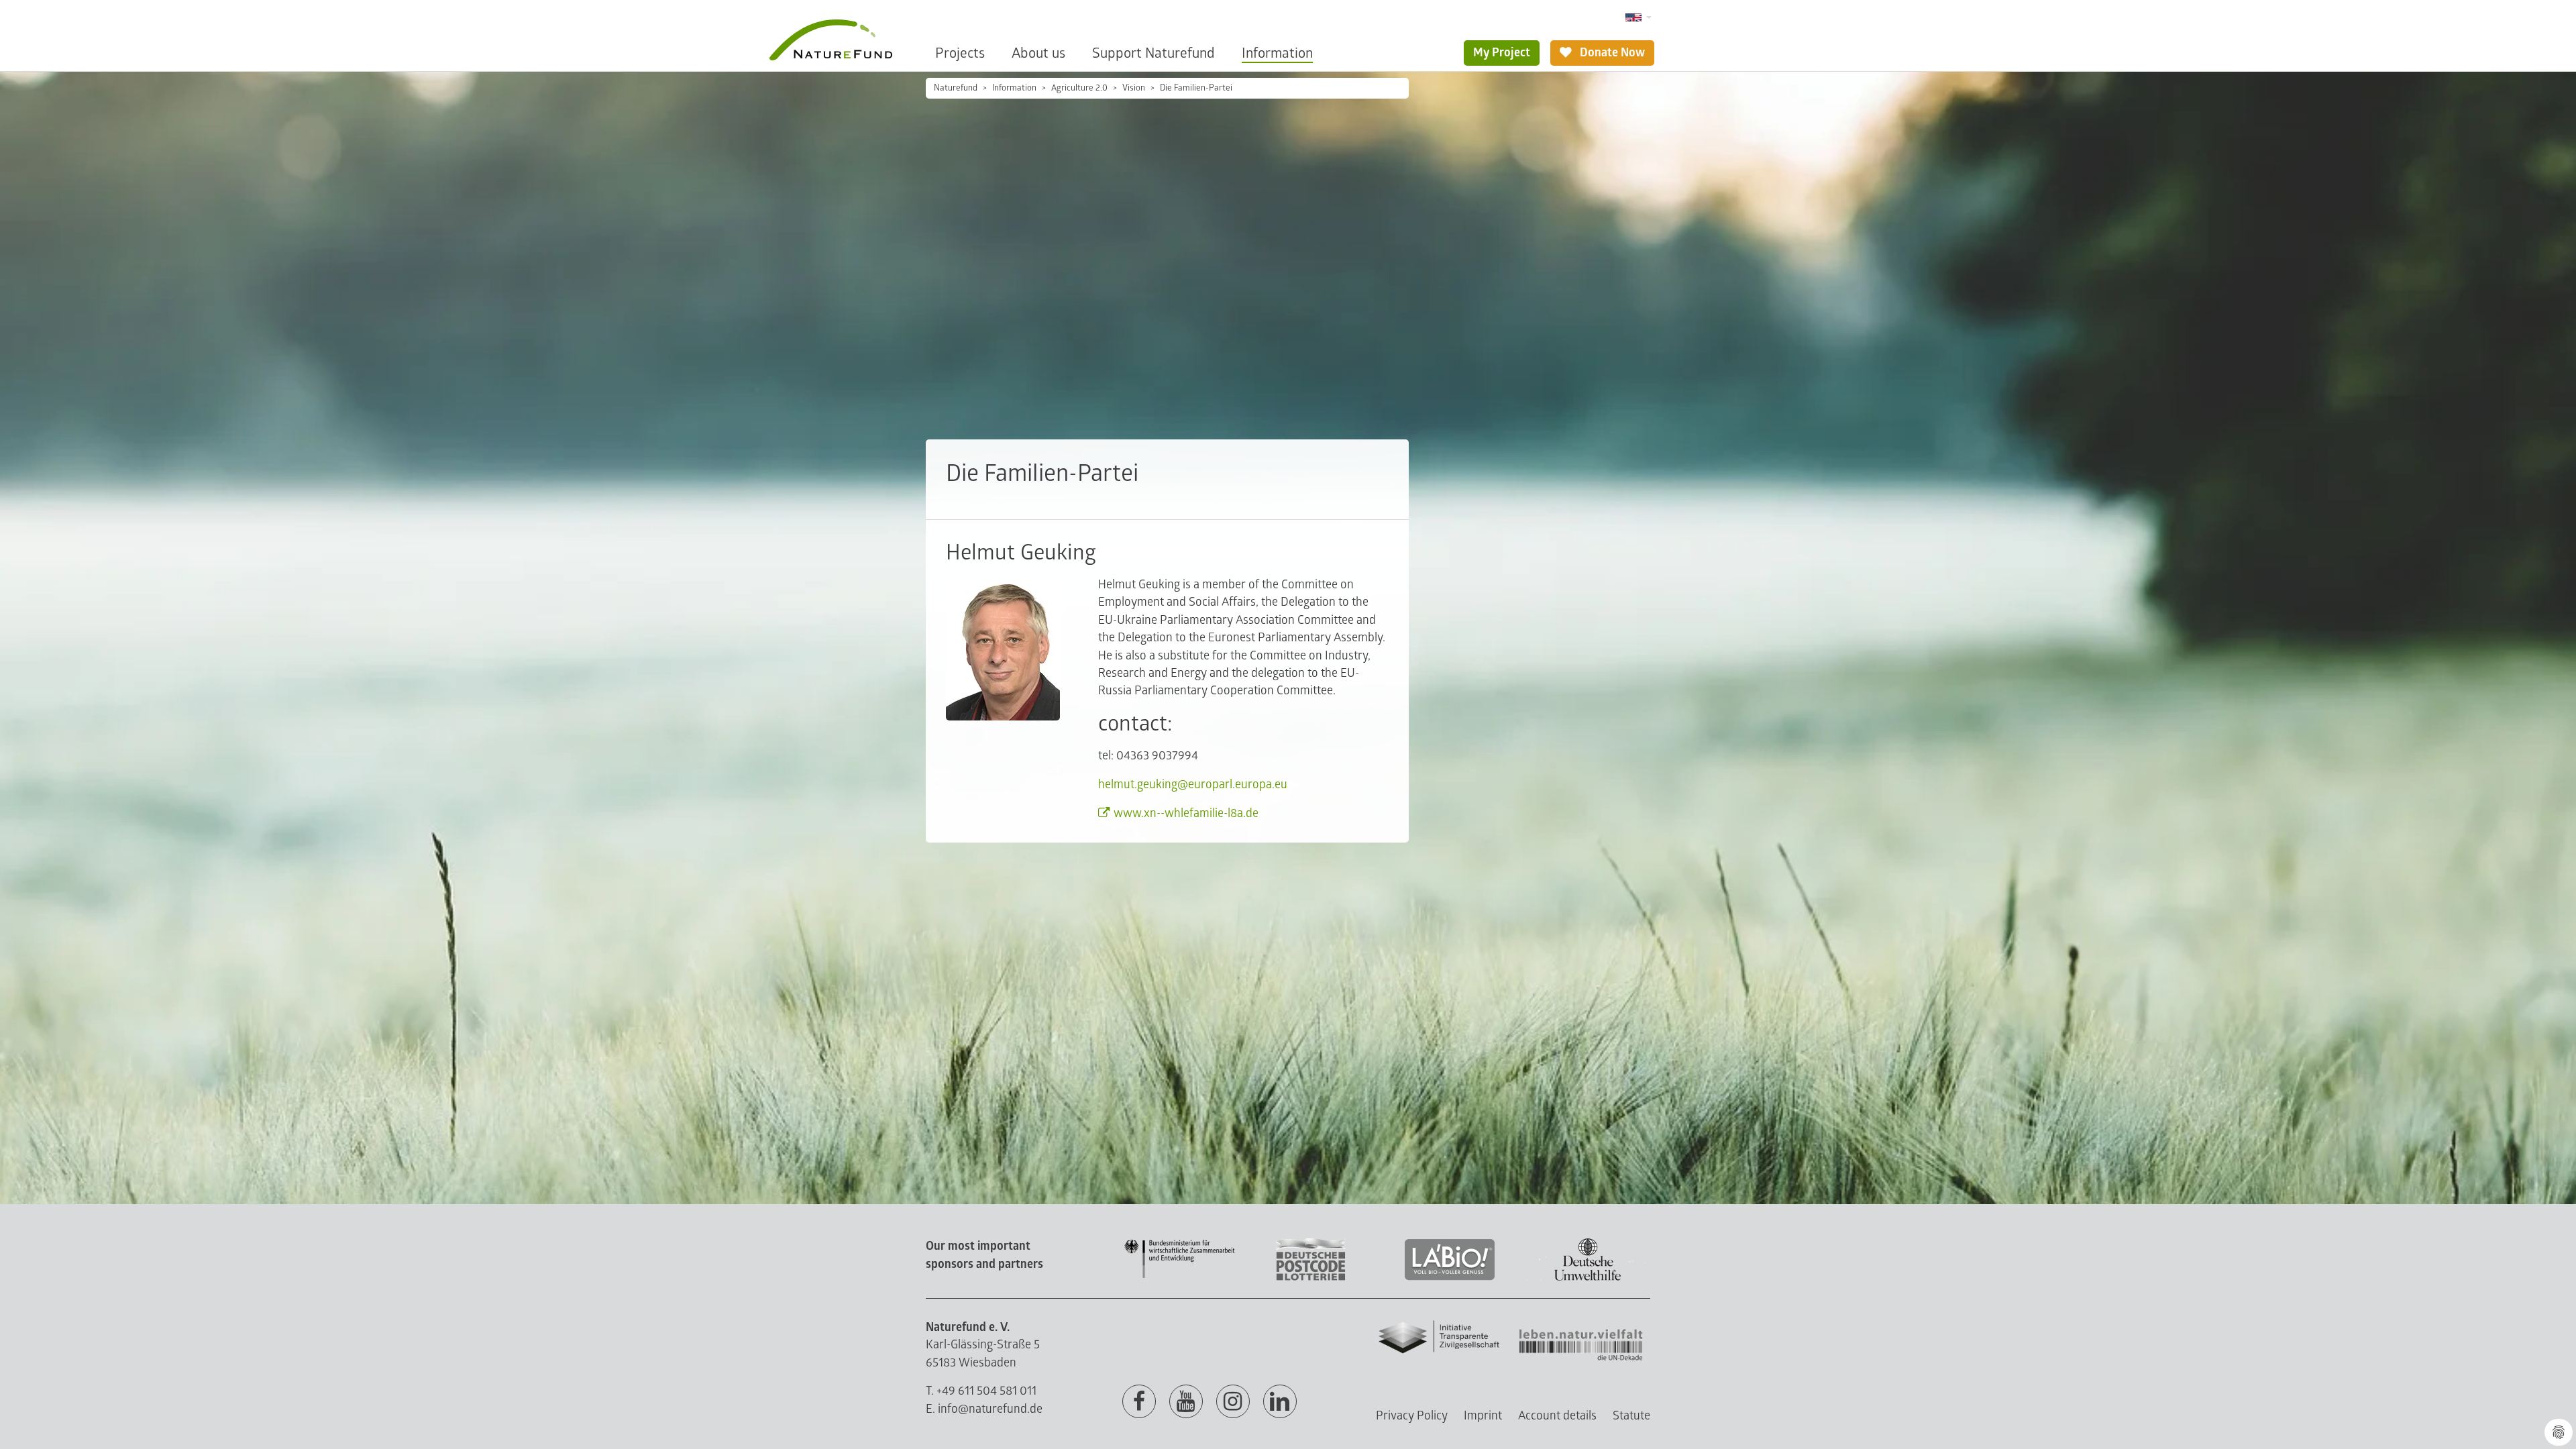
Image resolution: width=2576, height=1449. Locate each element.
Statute (1631, 1416)
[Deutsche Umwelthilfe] (1588, 1278)
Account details (1557, 1416)
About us (1038, 53)
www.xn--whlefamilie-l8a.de (1186, 813)
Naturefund (956, 88)
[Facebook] (1139, 1402)
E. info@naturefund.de (984, 1409)
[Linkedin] (1280, 1402)
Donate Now (1611, 53)
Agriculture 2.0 (1079, 88)
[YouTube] (1186, 1402)
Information (1277, 53)
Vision (1134, 88)
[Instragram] (1233, 1402)
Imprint (1483, 1416)
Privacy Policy (1412, 1416)
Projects (960, 53)
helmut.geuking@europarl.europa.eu (1193, 785)
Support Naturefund (1153, 53)
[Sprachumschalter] (1639, 18)
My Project (1502, 53)
